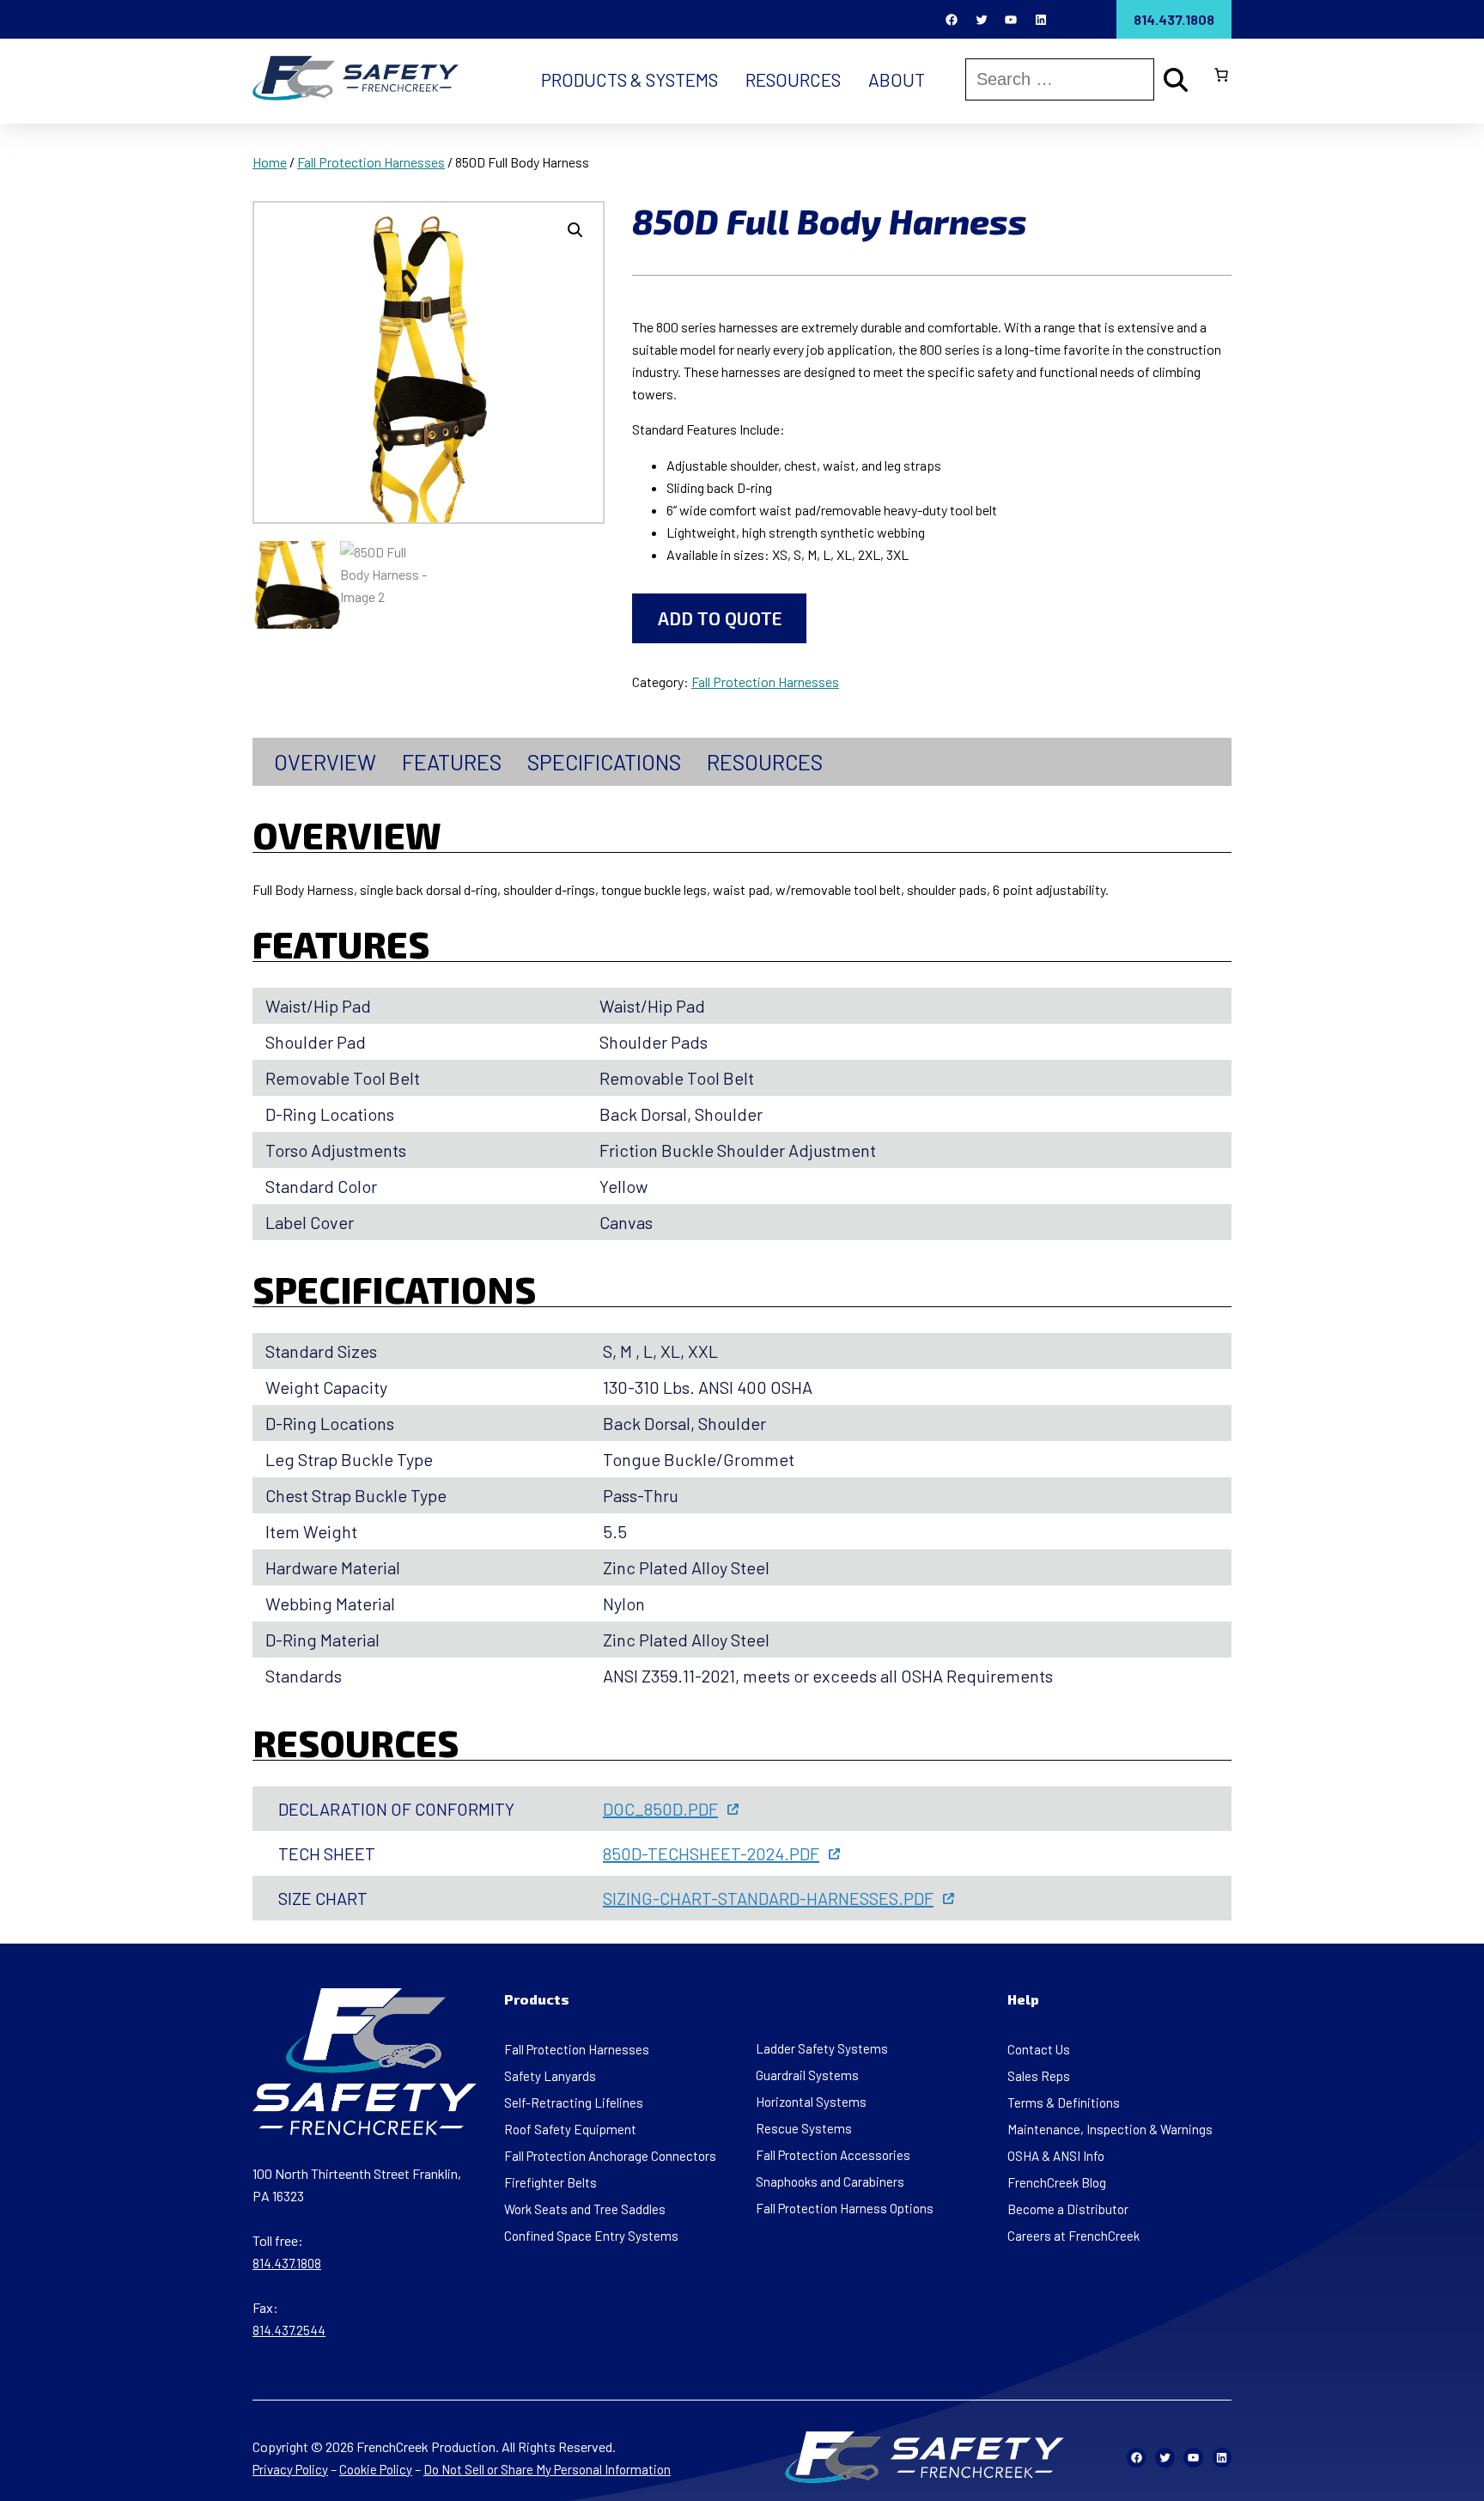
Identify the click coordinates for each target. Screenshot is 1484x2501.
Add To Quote (720, 618)
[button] (575, 230)
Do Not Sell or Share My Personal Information (547, 2469)
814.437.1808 (1174, 19)
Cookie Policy (376, 2469)
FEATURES (452, 762)
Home (270, 162)
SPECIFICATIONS (604, 762)
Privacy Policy (290, 2469)
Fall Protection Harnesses (371, 162)
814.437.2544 (289, 2330)
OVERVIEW (325, 762)
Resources (765, 762)
